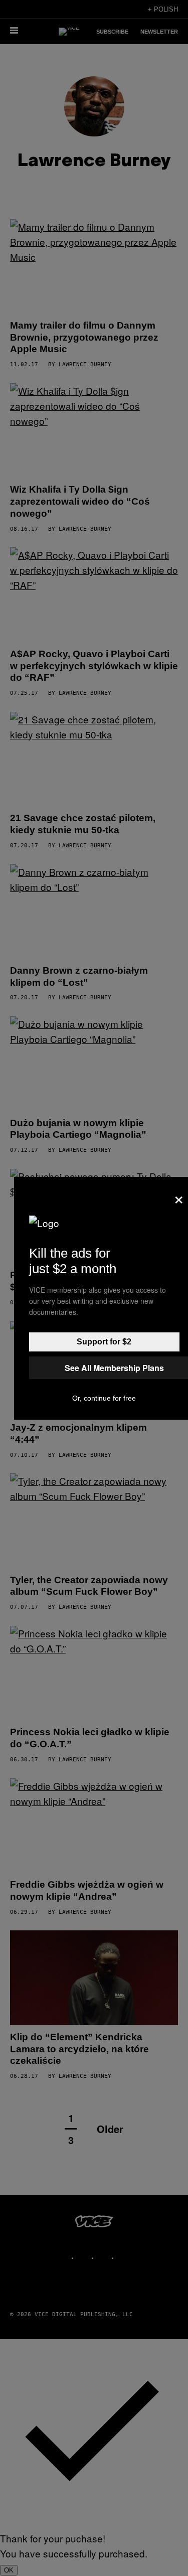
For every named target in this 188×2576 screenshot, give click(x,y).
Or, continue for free (104, 1398)
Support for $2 (104, 1342)
